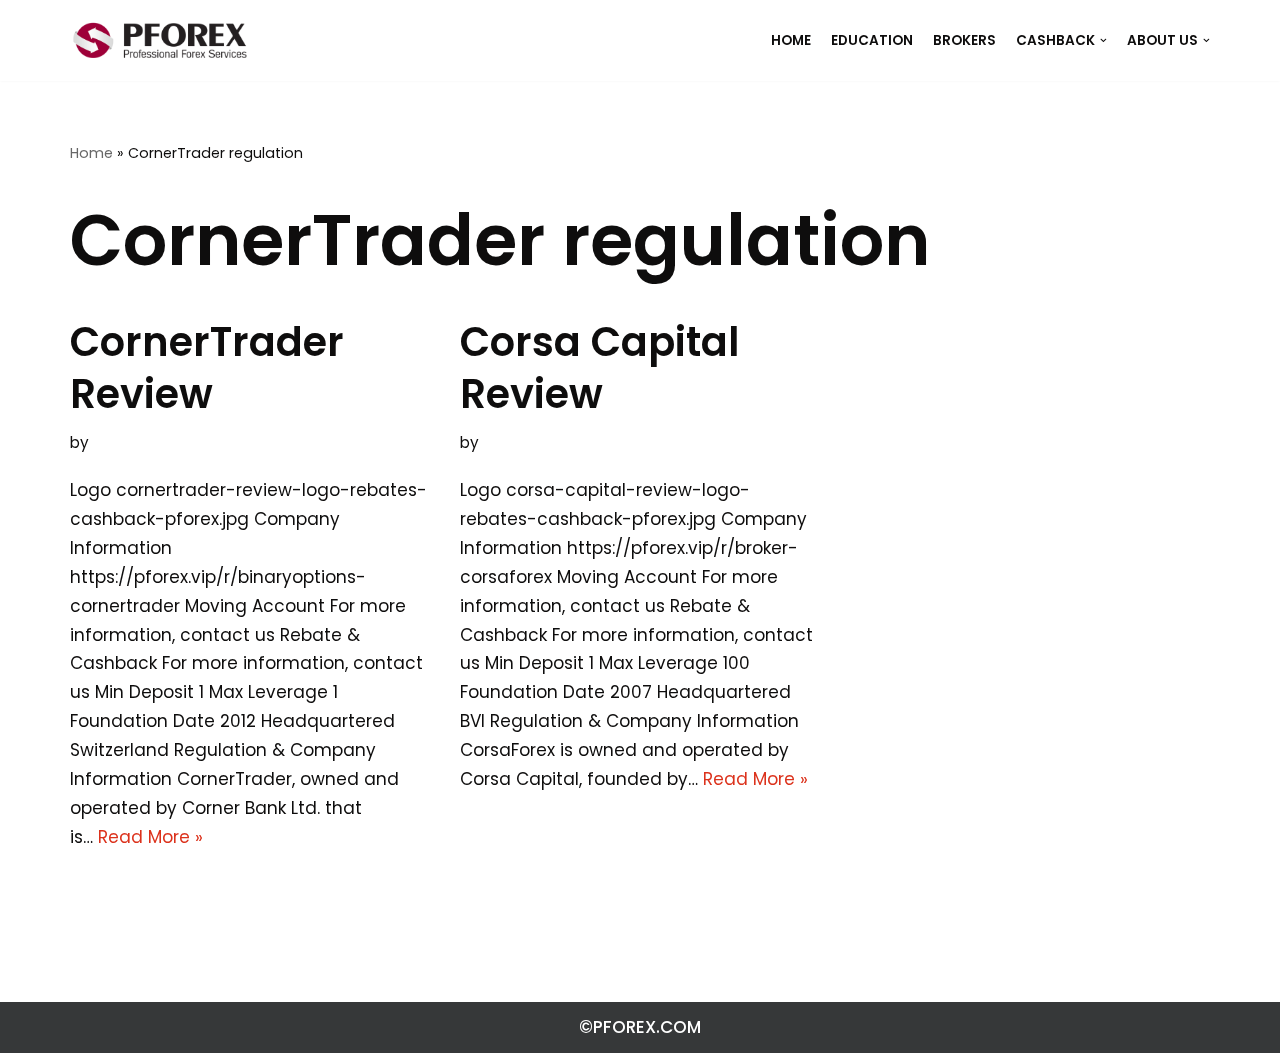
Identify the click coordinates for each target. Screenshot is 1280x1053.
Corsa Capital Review (599, 368)
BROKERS (964, 40)
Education (872, 40)
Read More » (150, 837)
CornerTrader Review (207, 368)
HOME (791, 40)
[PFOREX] (160, 40)
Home (91, 153)
